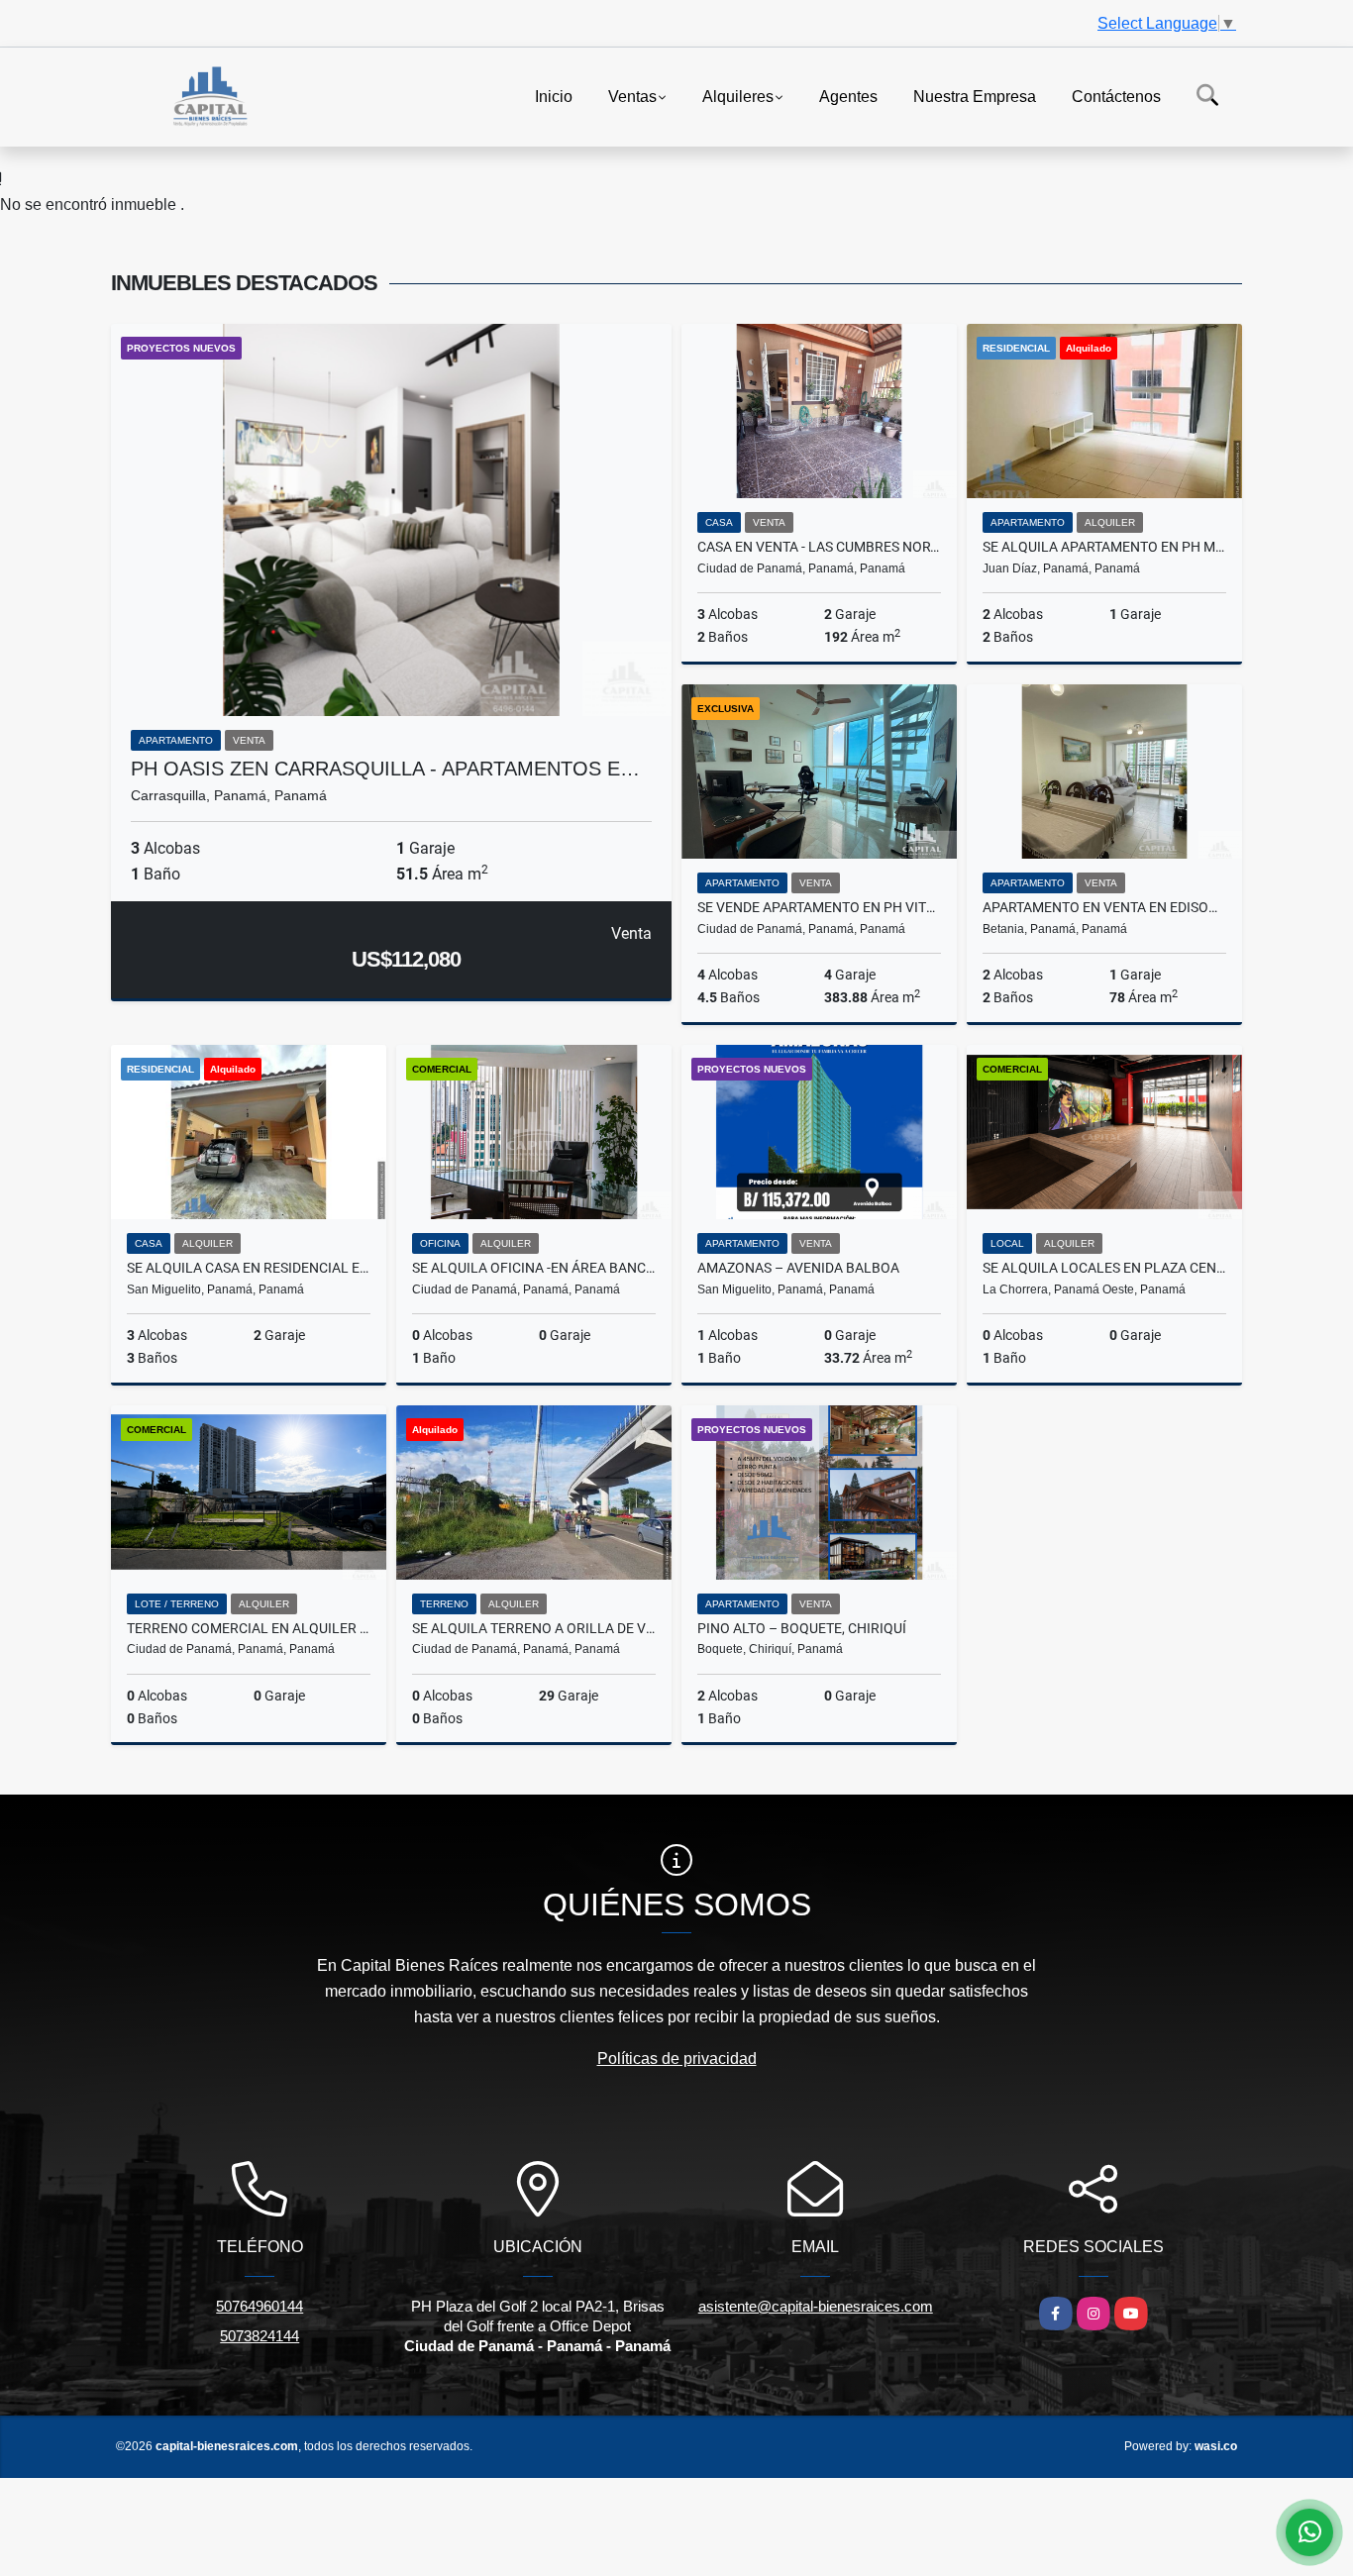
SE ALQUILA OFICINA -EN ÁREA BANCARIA (534, 1268)
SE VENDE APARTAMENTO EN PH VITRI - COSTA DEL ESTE (819, 907)
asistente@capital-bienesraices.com (816, 2306)
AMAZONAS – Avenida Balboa (798, 1268)
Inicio (554, 96)
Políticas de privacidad (677, 2059)
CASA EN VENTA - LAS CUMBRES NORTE (819, 547)
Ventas (632, 96)
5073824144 (260, 2336)
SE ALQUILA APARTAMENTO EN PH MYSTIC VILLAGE (1104, 547)
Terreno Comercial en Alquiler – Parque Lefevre (249, 1628)
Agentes (848, 96)
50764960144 (260, 2306)
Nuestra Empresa (975, 96)
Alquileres (738, 96)
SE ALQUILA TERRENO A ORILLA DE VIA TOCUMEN (534, 1628)
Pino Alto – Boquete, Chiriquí (802, 1628)
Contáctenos (1116, 96)
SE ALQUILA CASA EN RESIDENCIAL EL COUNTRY (249, 1268)
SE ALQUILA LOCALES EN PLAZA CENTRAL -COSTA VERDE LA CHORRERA (1104, 1268)
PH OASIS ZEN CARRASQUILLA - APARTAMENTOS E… (385, 769)
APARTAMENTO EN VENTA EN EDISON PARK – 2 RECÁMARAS (1104, 907)
